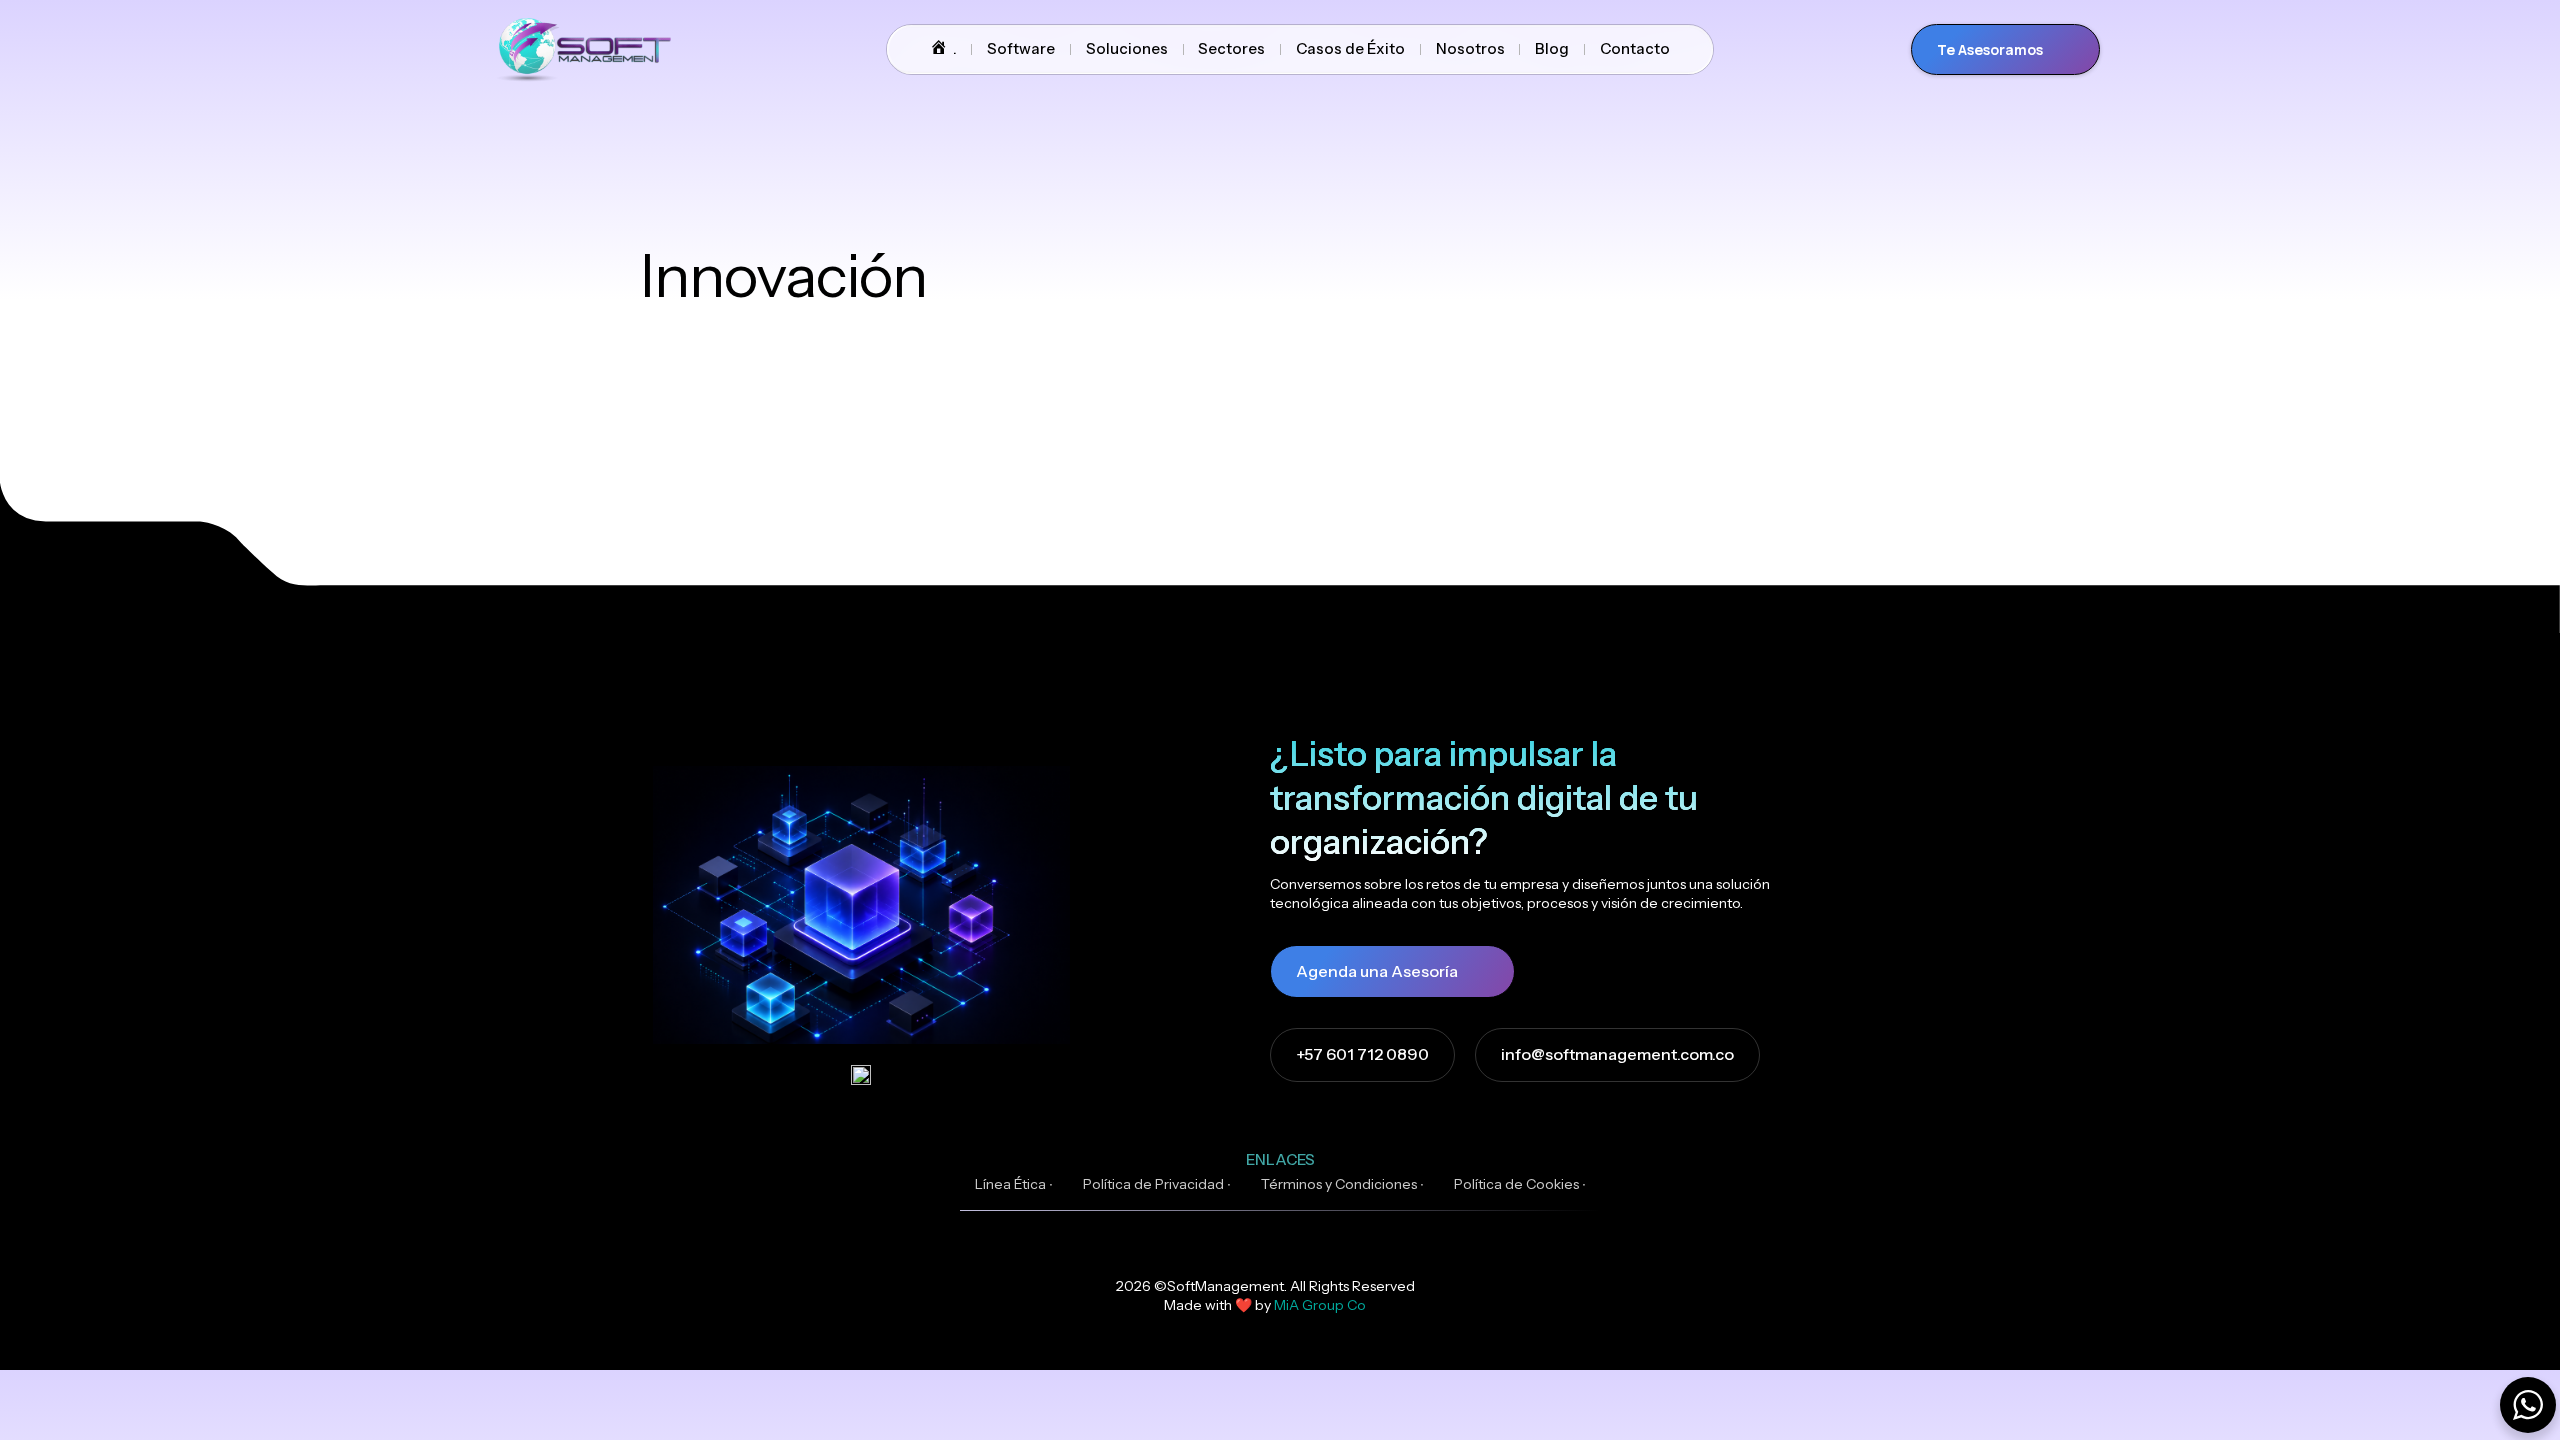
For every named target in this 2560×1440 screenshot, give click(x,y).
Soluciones (1127, 48)
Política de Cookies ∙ (1520, 1184)
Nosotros (1470, 48)
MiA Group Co (1320, 1305)
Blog (1552, 48)
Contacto (1635, 48)
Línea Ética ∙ (1014, 1184)
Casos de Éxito (1350, 48)
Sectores (1231, 48)
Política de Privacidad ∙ (1157, 1184)
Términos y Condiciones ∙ (1342, 1184)
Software (1021, 48)
